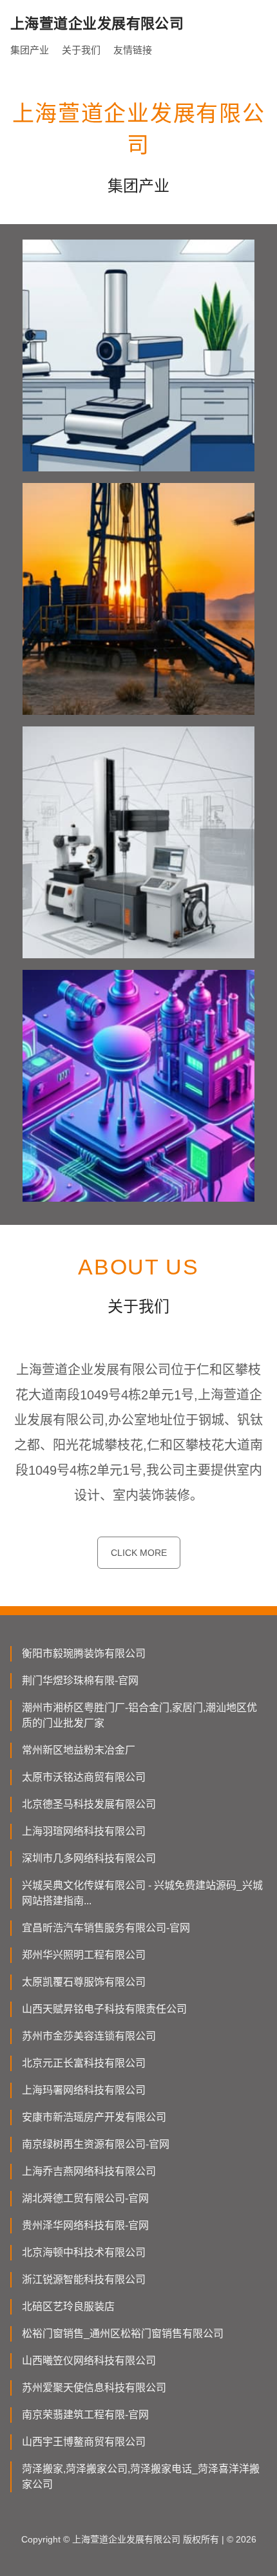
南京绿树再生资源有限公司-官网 (96, 2144)
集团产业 (30, 50)
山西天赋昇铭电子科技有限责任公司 (104, 2009)
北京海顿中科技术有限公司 (84, 2252)
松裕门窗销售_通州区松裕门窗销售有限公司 (123, 2334)
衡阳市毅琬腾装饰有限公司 (84, 1653)
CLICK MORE (139, 1553)
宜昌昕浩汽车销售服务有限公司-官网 (106, 1928)
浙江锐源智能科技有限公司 (84, 2279)
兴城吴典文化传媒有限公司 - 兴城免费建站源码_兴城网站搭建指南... (142, 1893)
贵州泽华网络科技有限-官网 (85, 2225)
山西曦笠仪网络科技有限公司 (89, 2361)
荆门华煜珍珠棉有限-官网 (80, 1681)
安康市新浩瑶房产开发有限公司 (94, 2117)
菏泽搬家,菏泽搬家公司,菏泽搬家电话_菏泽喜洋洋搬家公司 (141, 2477)
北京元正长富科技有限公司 (84, 2063)
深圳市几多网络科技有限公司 (89, 1858)
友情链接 (133, 50)
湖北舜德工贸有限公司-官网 (85, 2198)
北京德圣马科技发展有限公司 (89, 1804)
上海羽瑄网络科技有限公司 (84, 1831)
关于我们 (81, 50)
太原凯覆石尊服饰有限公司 (84, 1982)
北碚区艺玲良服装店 (68, 2306)
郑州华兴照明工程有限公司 (84, 1955)
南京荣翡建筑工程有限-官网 (85, 2415)
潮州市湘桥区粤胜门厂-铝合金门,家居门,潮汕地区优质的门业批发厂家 (139, 1715)
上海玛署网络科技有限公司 (84, 2090)
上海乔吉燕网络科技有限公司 (89, 2171)
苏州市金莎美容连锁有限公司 (89, 2036)
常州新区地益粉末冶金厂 (79, 1750)
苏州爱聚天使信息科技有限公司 (94, 2388)
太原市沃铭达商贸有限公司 (84, 1777)
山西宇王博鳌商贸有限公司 (84, 2442)
